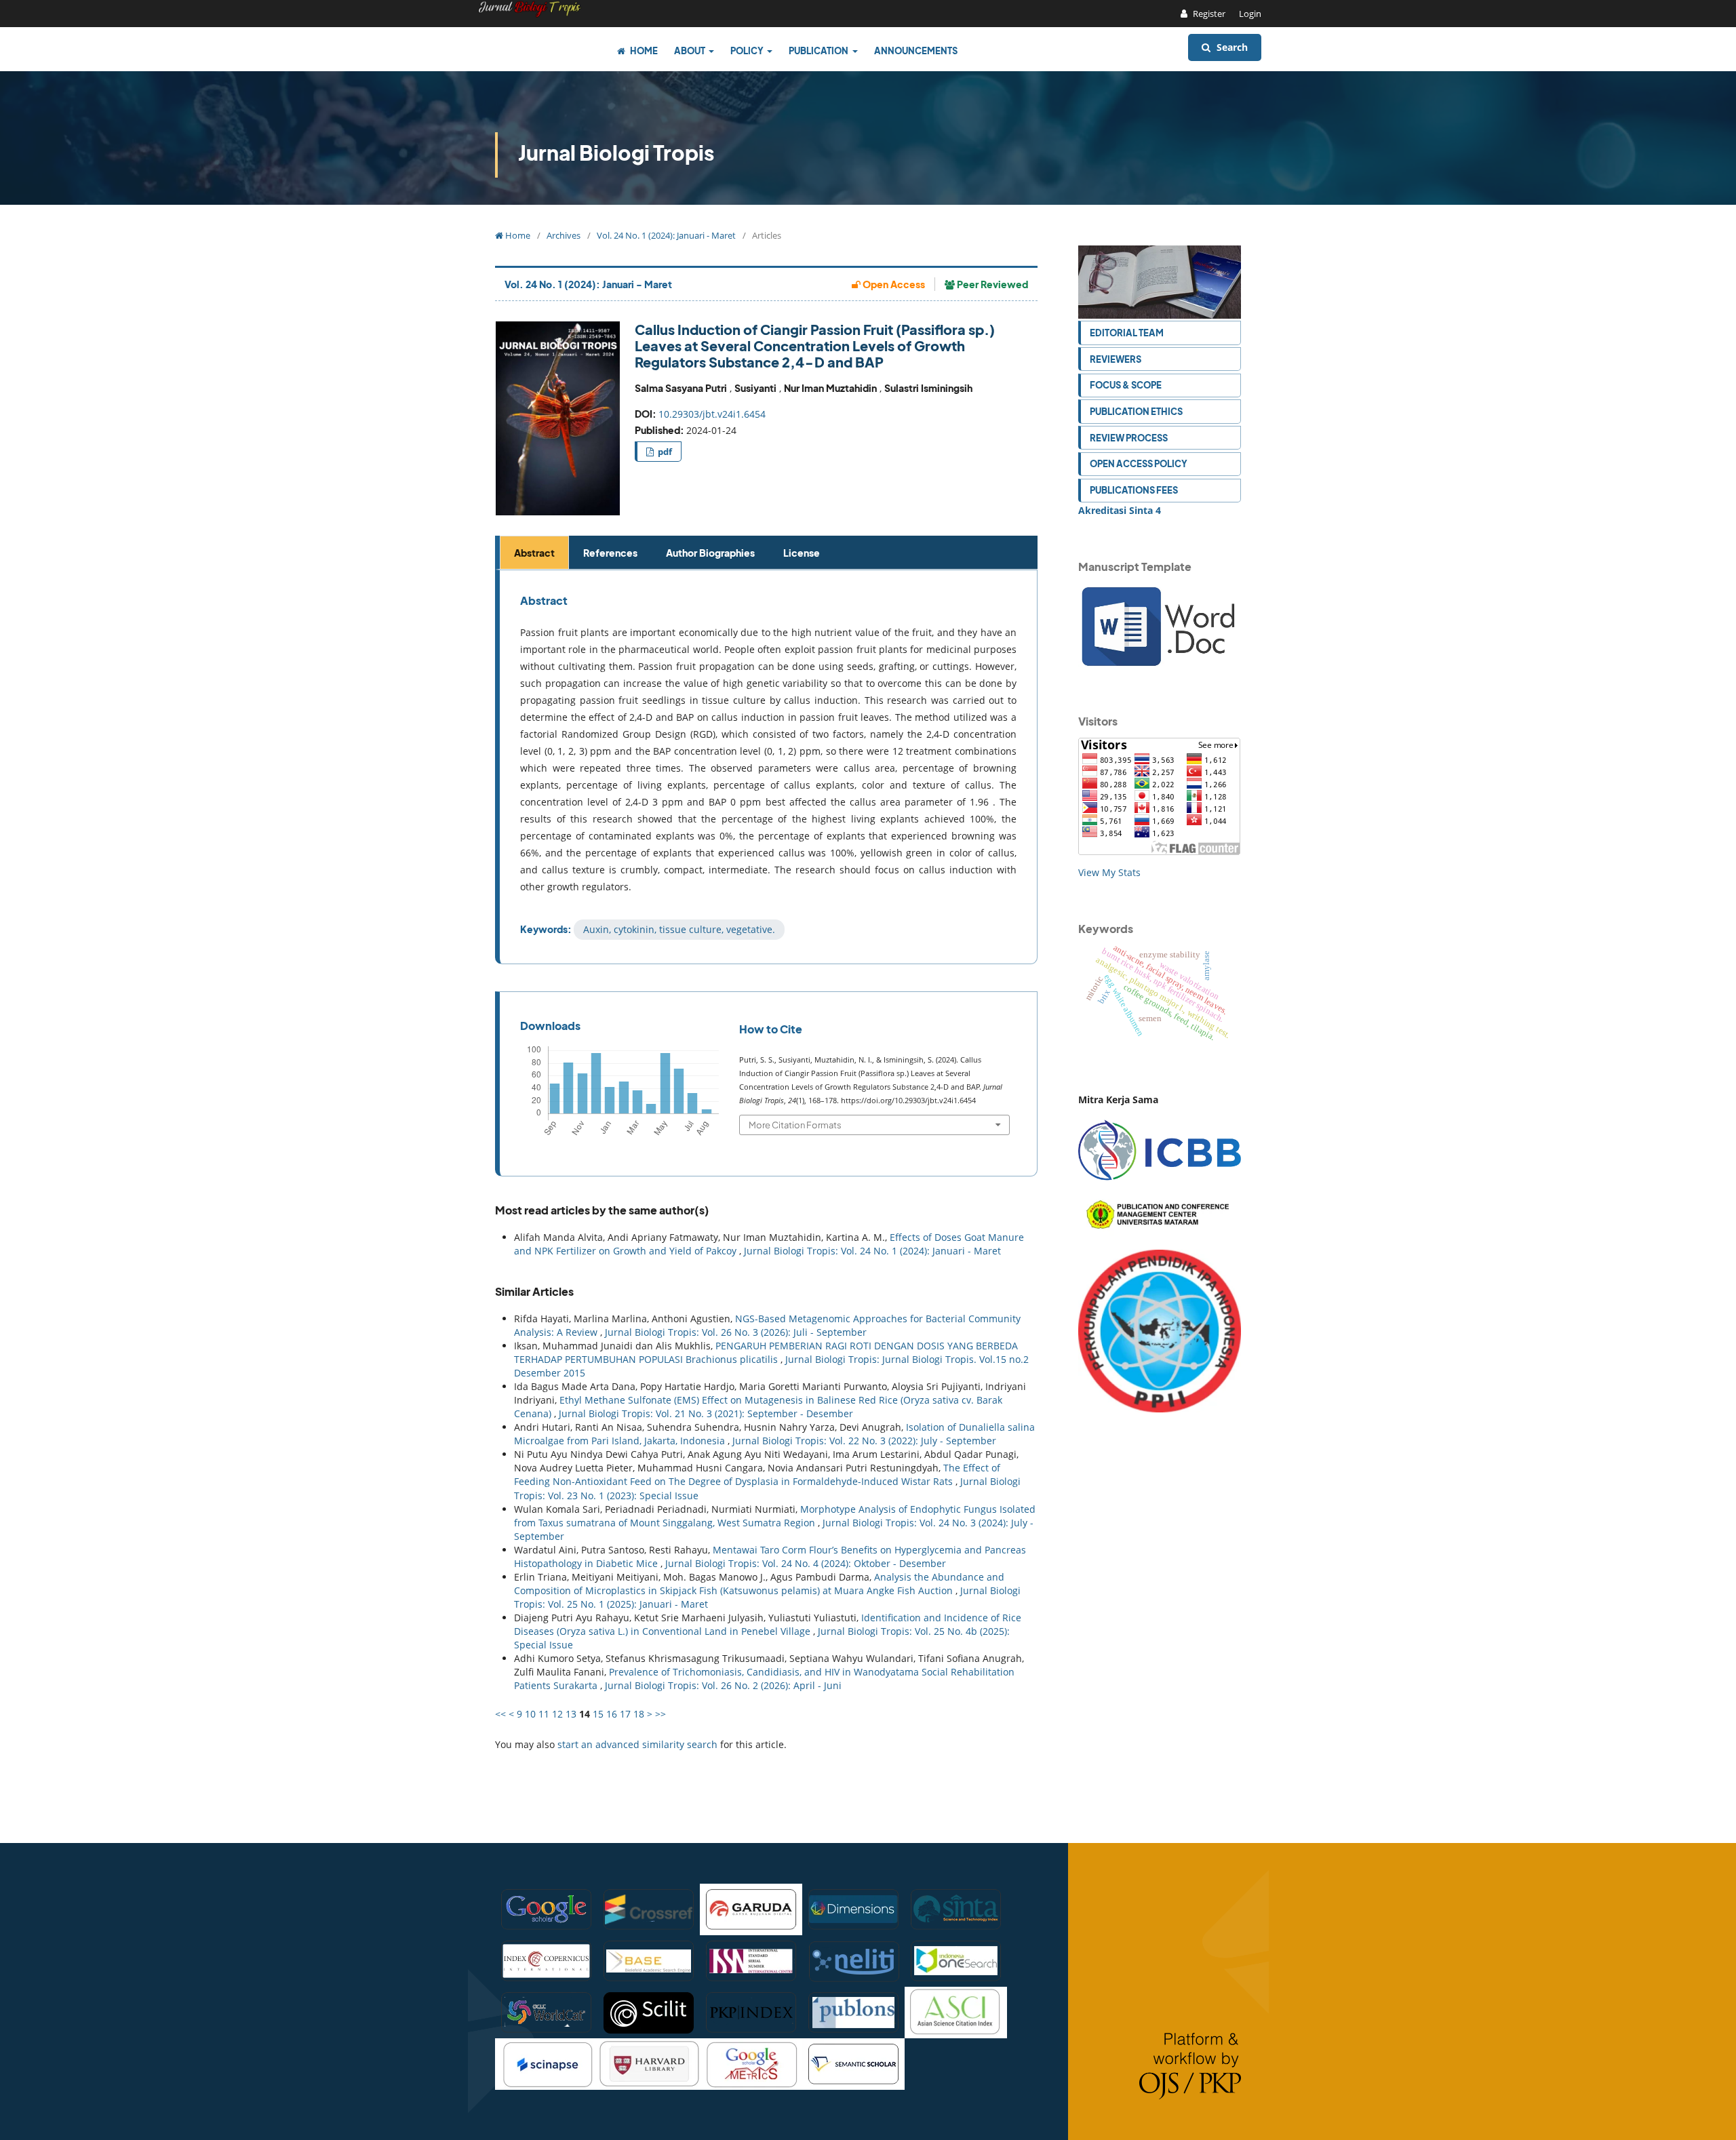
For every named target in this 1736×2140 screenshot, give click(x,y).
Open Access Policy (1139, 463)
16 (612, 1714)
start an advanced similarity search (637, 1744)
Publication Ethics (1136, 411)
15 (598, 1714)
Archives (564, 235)
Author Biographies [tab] (710, 553)
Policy (748, 51)
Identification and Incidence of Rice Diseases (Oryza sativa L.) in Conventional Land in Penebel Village (768, 1624)
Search (1231, 47)
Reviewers (1116, 359)
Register (1208, 14)
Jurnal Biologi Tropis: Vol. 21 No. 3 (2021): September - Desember (706, 1413)
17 (625, 1714)
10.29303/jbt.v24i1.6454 (712, 414)
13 (571, 1714)
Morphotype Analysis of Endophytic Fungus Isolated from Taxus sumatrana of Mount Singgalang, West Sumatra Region (775, 1516)
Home (643, 51)
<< (500, 1714)
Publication (819, 51)
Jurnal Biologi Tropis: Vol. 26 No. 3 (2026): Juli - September (736, 1332)
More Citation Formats (795, 1125)
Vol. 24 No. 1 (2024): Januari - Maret (666, 235)
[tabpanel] (768, 767)
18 (639, 1714)
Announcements (916, 51)
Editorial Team (1127, 333)
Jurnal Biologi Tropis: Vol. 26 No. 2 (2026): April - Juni (723, 1685)
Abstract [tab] (534, 553)
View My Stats (1109, 872)
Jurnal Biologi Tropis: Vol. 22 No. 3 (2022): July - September (864, 1441)
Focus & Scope (1126, 385)
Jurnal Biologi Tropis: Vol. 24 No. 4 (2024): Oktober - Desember (806, 1563)
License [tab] (802, 553)
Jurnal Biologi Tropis (616, 153)
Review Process (1129, 438)
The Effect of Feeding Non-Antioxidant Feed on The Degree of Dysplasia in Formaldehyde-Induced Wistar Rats (757, 1474)
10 (530, 1714)
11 (544, 1714)
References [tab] (610, 553)
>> (660, 1714)
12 (557, 1714)
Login (1250, 14)
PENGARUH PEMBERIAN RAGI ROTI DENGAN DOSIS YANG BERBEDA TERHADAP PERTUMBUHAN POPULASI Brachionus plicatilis (766, 1352)
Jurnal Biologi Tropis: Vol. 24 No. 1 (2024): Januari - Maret (872, 1251)
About (690, 51)
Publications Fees (1134, 490)
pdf (664, 452)
